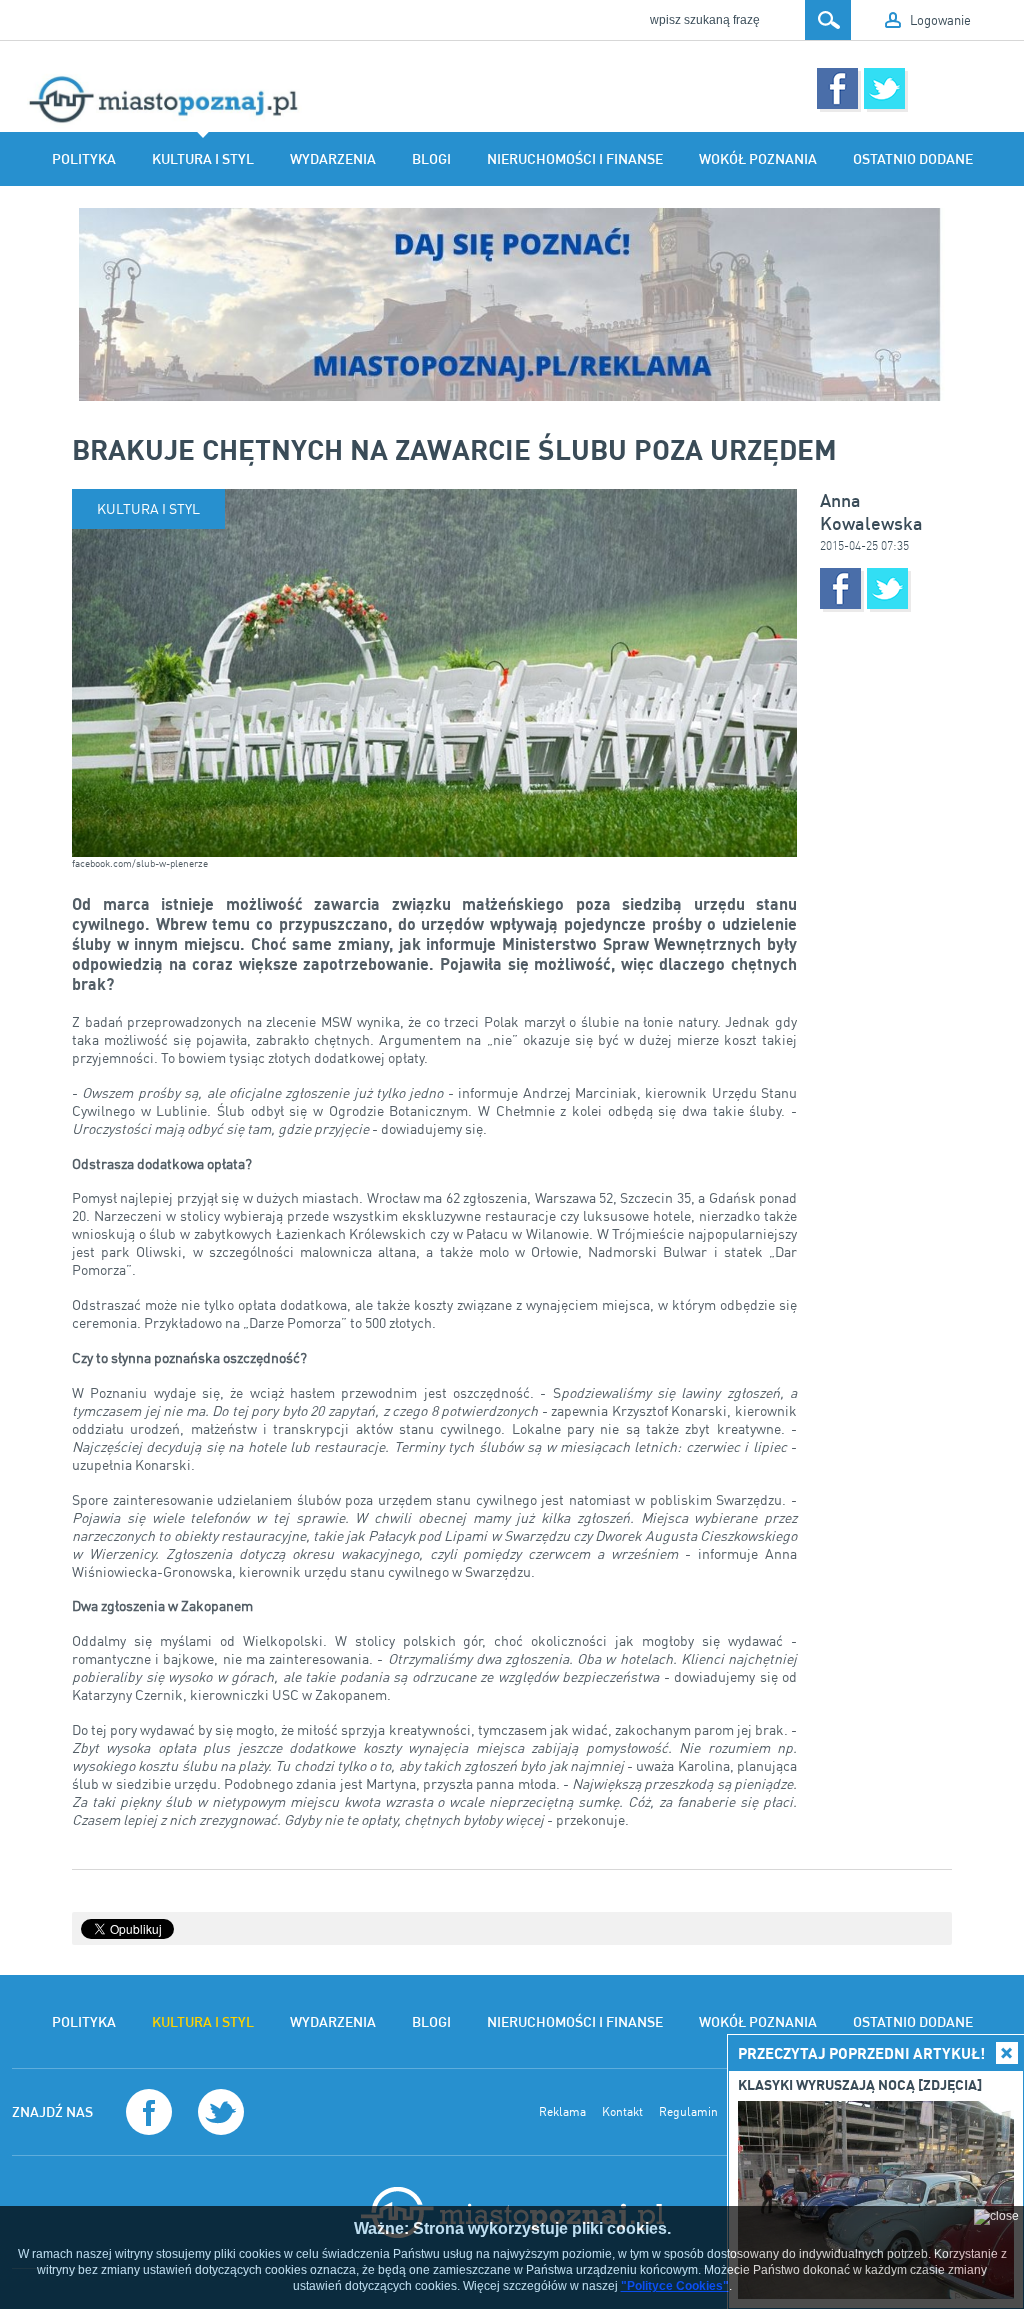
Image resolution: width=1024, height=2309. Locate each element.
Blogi (431, 159)
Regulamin (688, 2112)
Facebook (837, 88)
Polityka (84, 159)
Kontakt (622, 2112)
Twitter (884, 88)
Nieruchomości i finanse (575, 159)
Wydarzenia (333, 159)
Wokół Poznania (758, 159)
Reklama (562, 2112)
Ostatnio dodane (913, 159)
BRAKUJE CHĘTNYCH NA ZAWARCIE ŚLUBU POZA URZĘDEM (454, 449)
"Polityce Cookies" (675, 2286)
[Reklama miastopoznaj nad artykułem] (512, 304)
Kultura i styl (203, 159)
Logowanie (940, 20)
